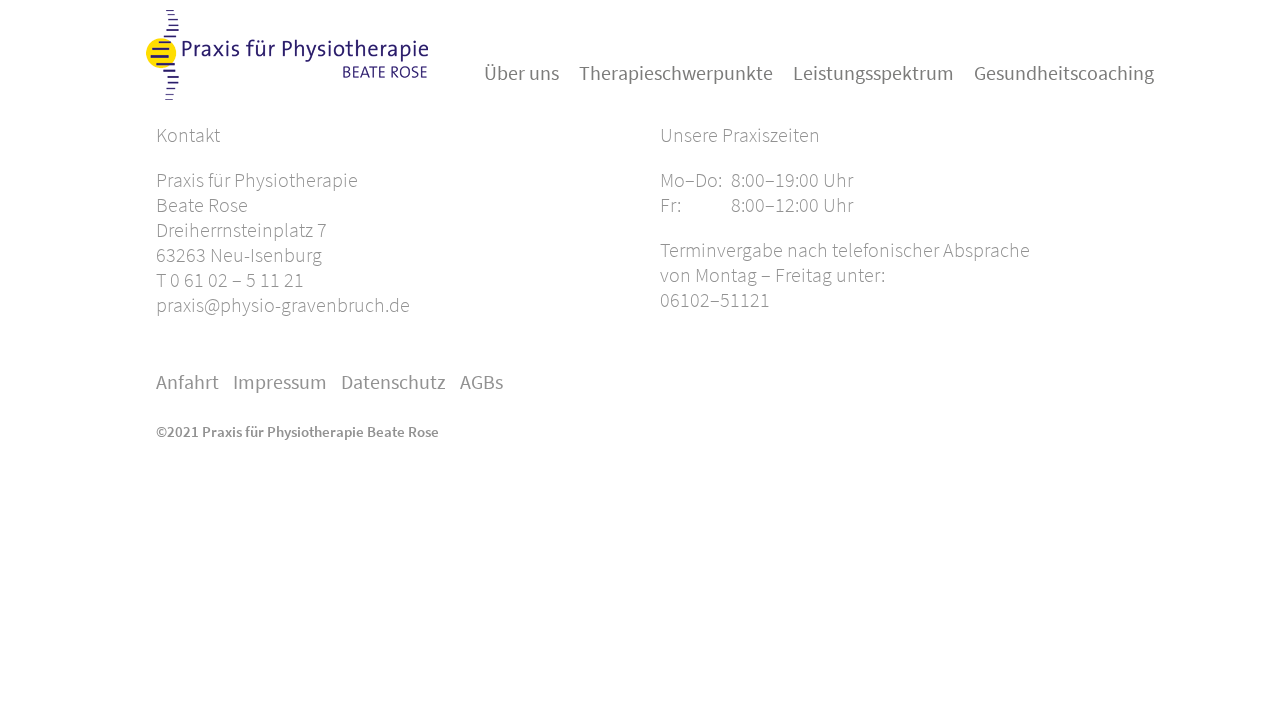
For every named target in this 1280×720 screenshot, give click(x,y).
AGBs (481, 381)
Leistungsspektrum (873, 72)
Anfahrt (187, 381)
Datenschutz (393, 381)
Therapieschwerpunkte (676, 72)
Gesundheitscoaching (1064, 72)
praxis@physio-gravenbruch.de (283, 304)
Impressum (280, 381)
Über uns (521, 72)
